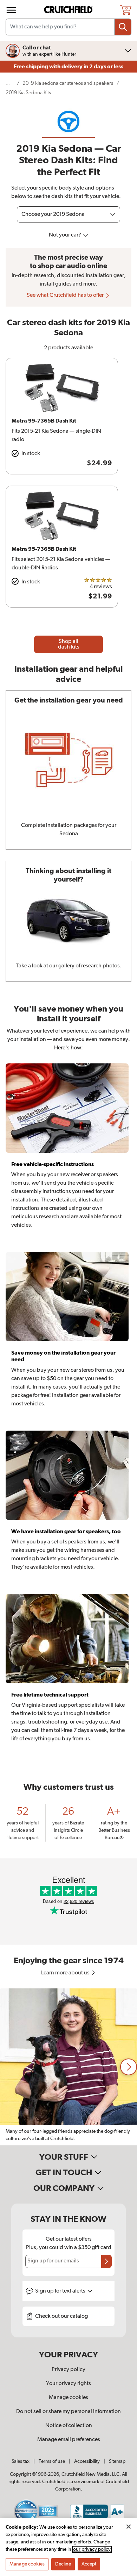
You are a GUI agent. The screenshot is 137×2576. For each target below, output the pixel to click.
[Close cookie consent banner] (129, 2527)
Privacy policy (68, 2370)
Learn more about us (66, 1973)
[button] (129, 2067)
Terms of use (52, 2461)
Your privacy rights (68, 2384)
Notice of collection (69, 2426)
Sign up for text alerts (61, 2291)
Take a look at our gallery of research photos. (69, 966)
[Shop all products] (11, 10)
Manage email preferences (69, 2440)
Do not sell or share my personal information (68, 2412)
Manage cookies (68, 2398)
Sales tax (21, 2461)
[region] (68, 2067)
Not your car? (66, 235)
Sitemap (117, 2461)
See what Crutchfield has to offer (66, 295)
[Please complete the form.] (106, 2261)
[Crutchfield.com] (69, 10)
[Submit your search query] (123, 27)
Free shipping (68, 67)
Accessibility (87, 2461)
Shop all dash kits (69, 644)
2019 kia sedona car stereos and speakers (68, 83)
